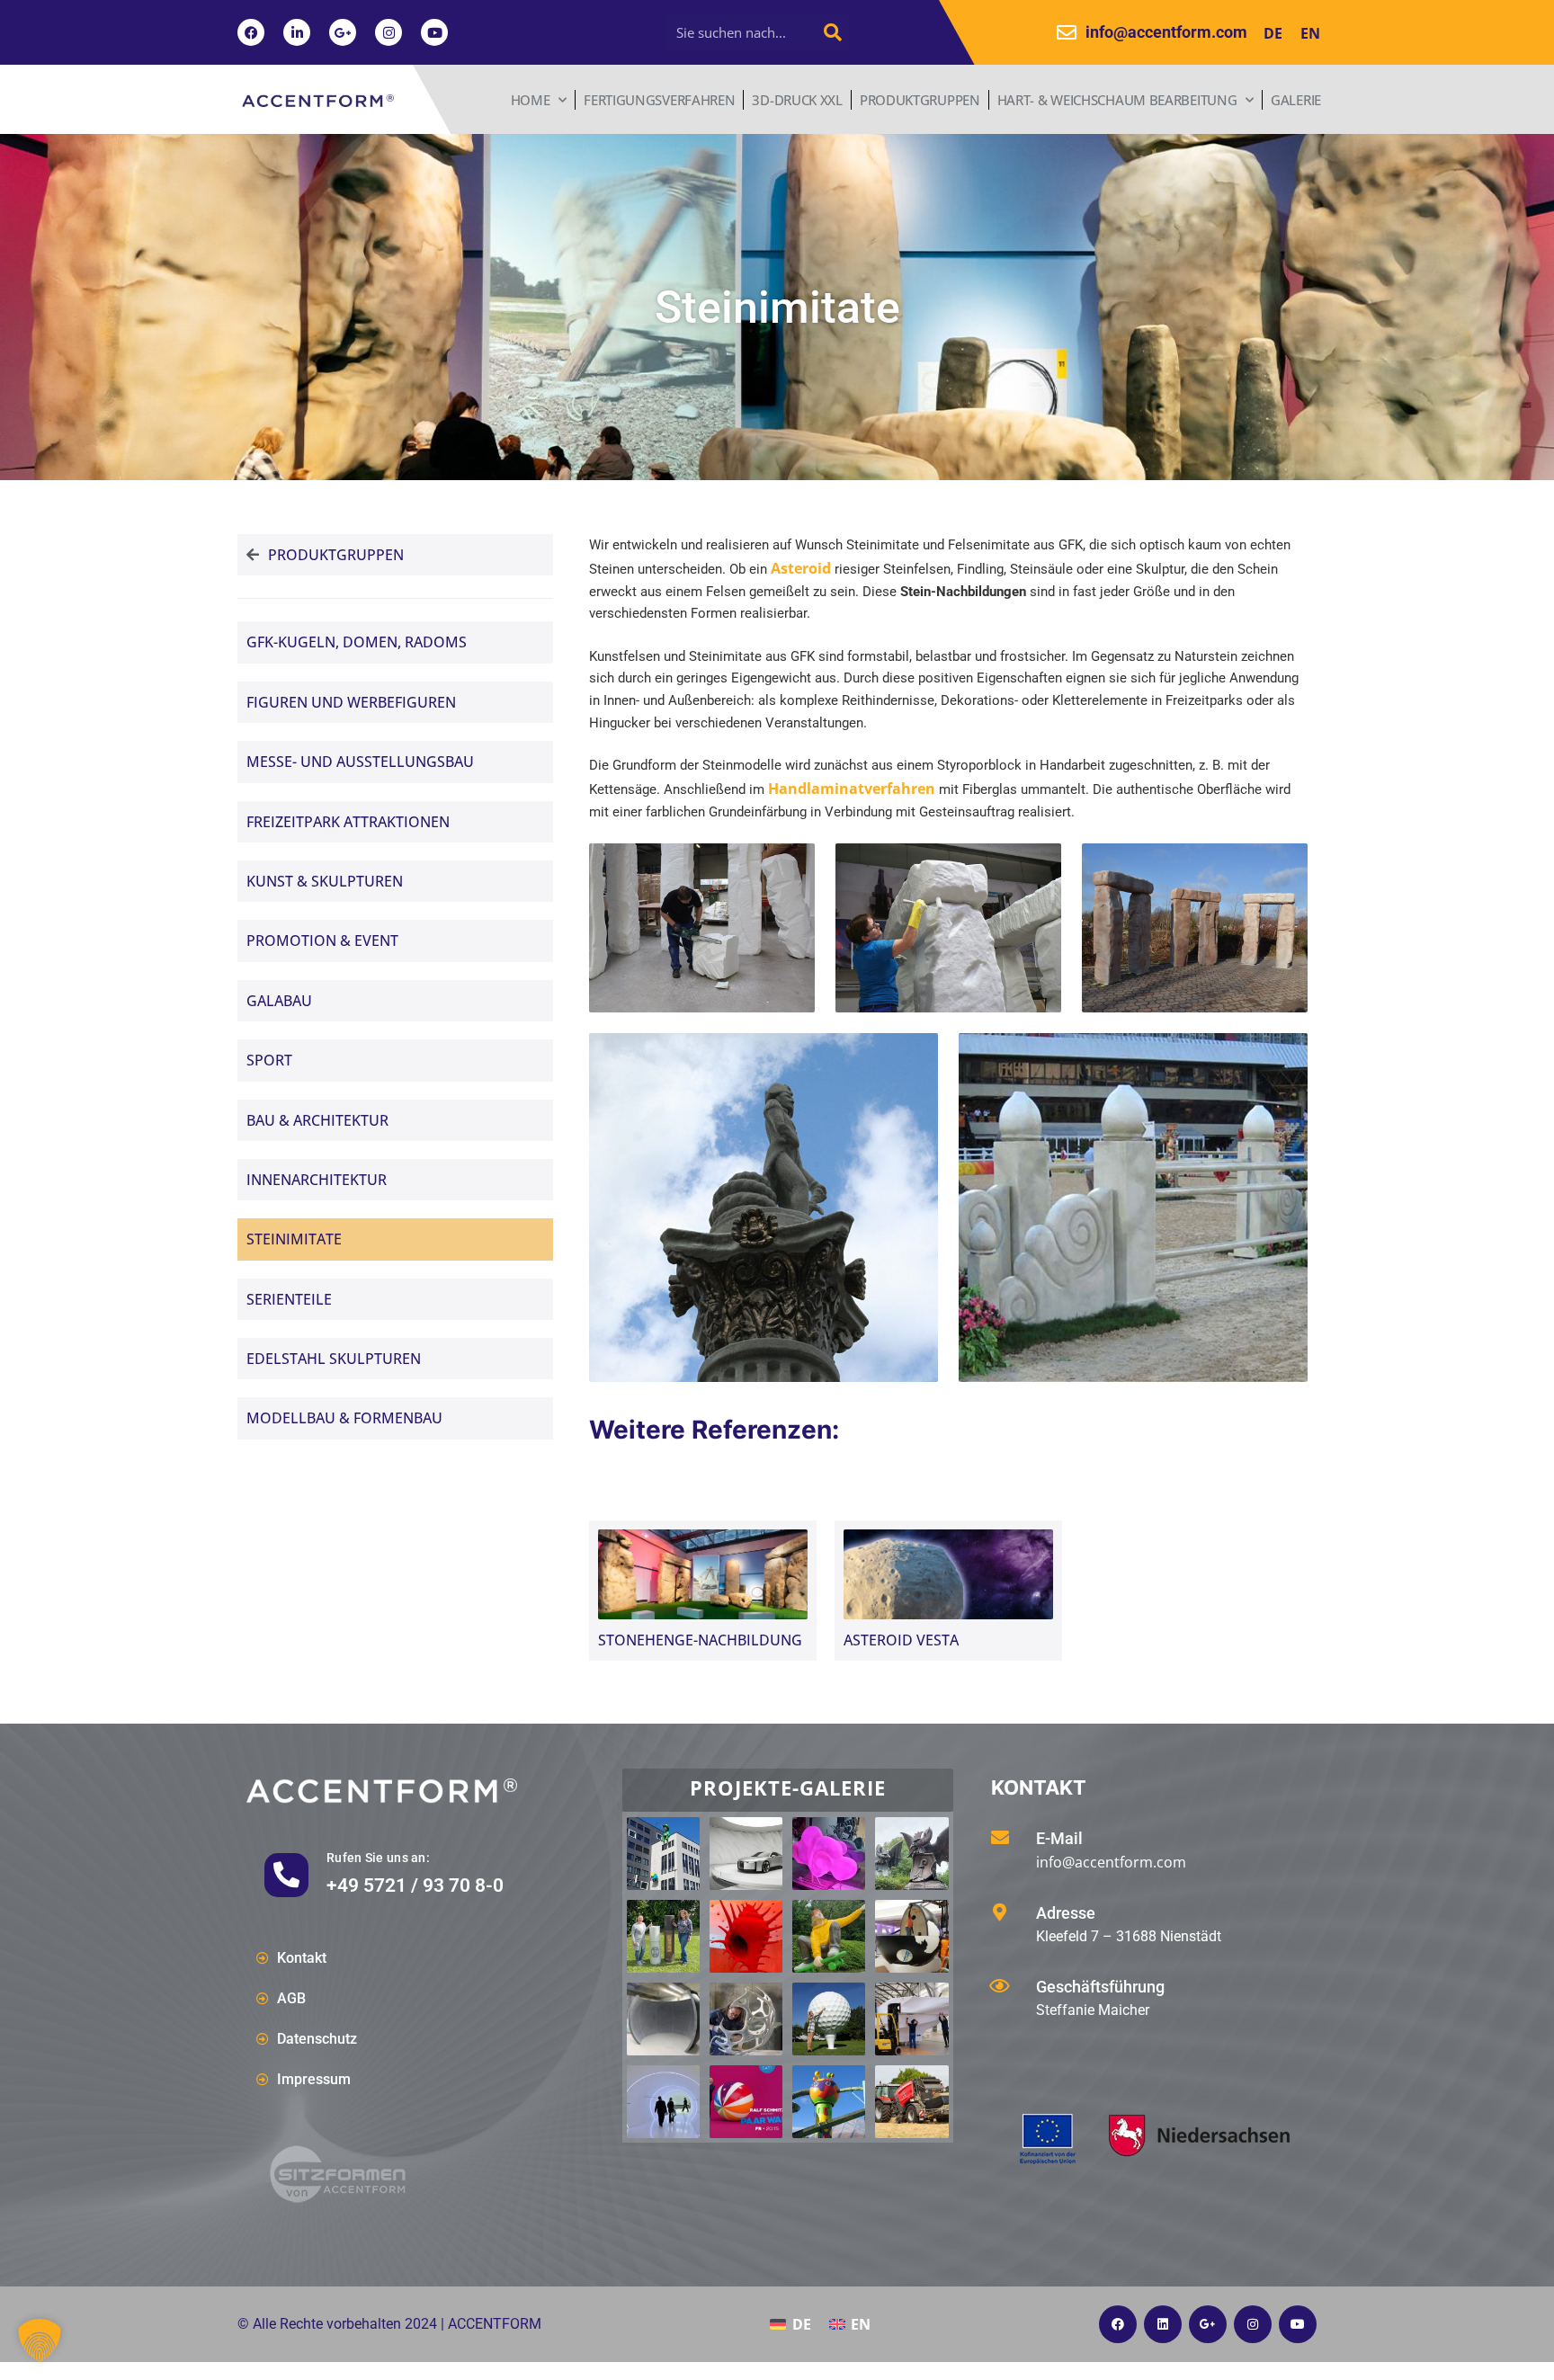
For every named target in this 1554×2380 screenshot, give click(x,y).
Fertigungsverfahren (659, 100)
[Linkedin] (1163, 2324)
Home (531, 100)
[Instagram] (388, 32)
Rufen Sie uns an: (378, 1858)
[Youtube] (434, 32)
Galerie (1296, 100)
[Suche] (833, 32)
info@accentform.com (1111, 1862)
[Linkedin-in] (297, 32)
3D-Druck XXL (797, 100)
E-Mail (1059, 1838)
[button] (40, 2340)
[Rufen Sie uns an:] (286, 1875)
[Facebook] (251, 32)
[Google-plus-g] (343, 32)
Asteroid (801, 568)
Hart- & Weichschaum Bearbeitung (1117, 100)
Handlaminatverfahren (852, 789)
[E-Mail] (1000, 1838)
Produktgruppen (920, 100)
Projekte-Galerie (788, 1787)
